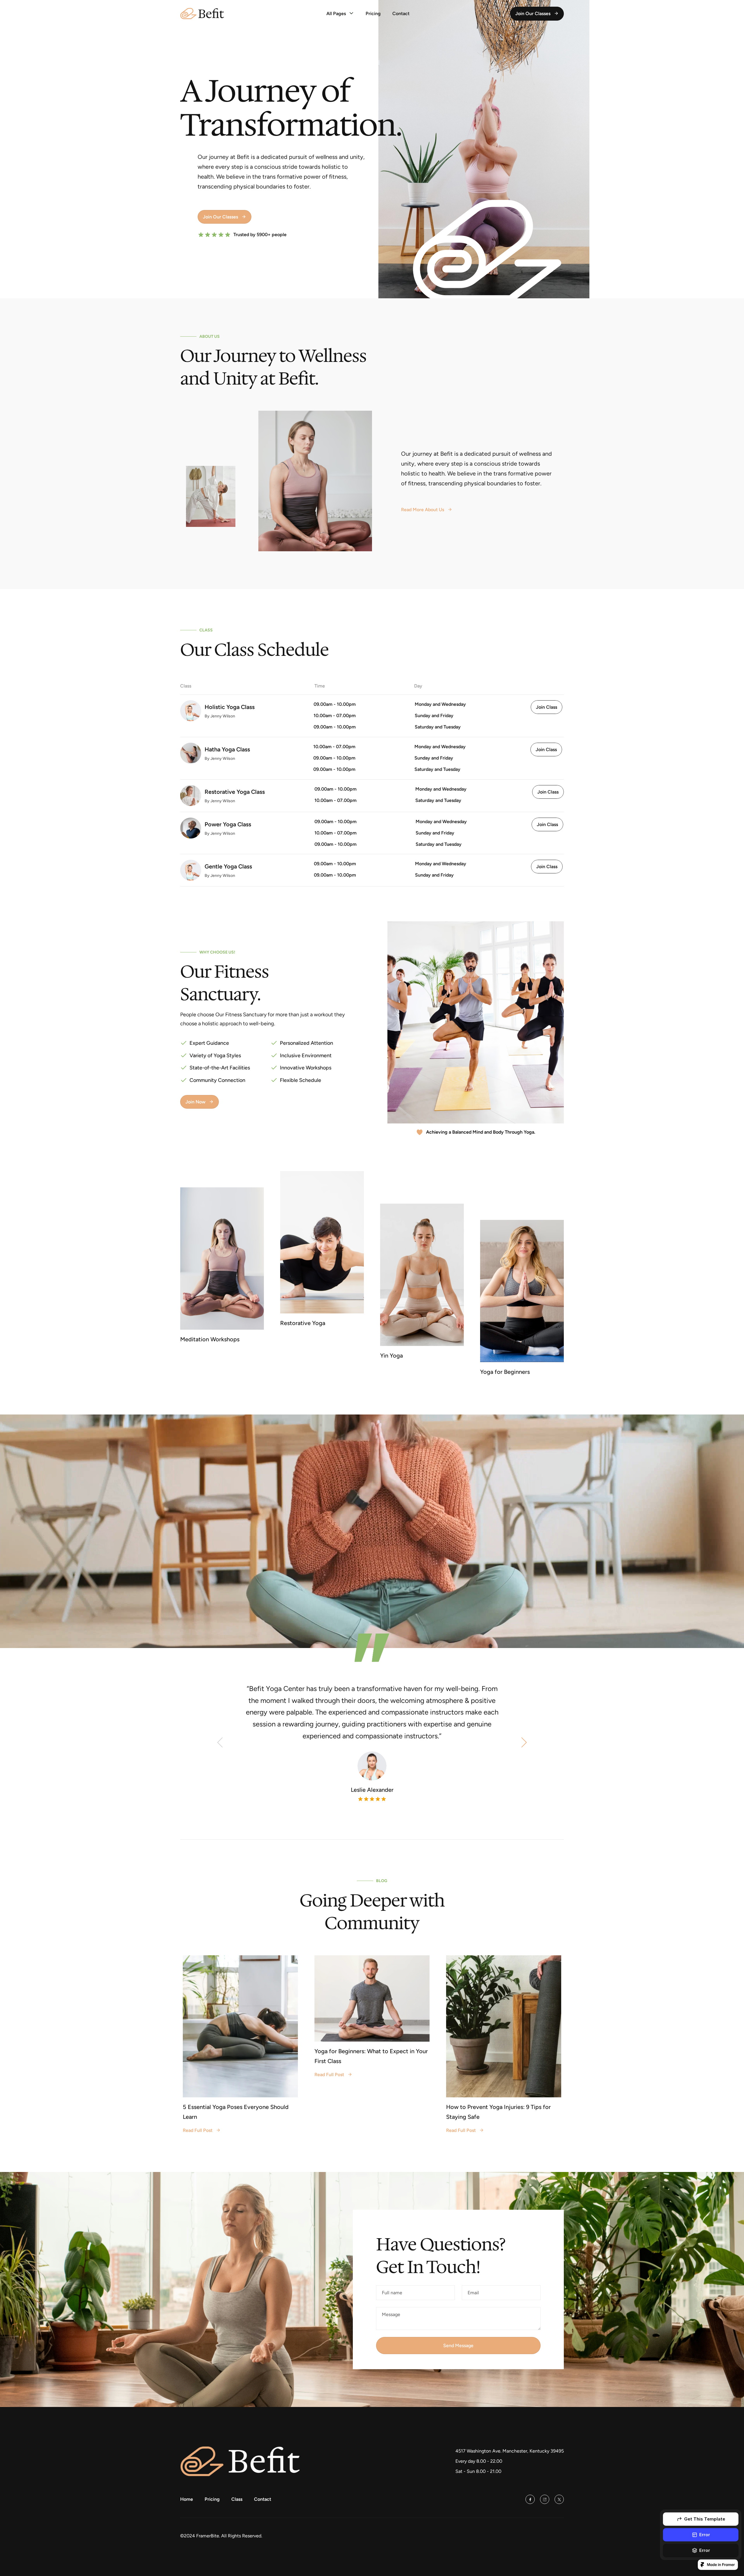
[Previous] (220, 1742)
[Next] (524, 1742)
